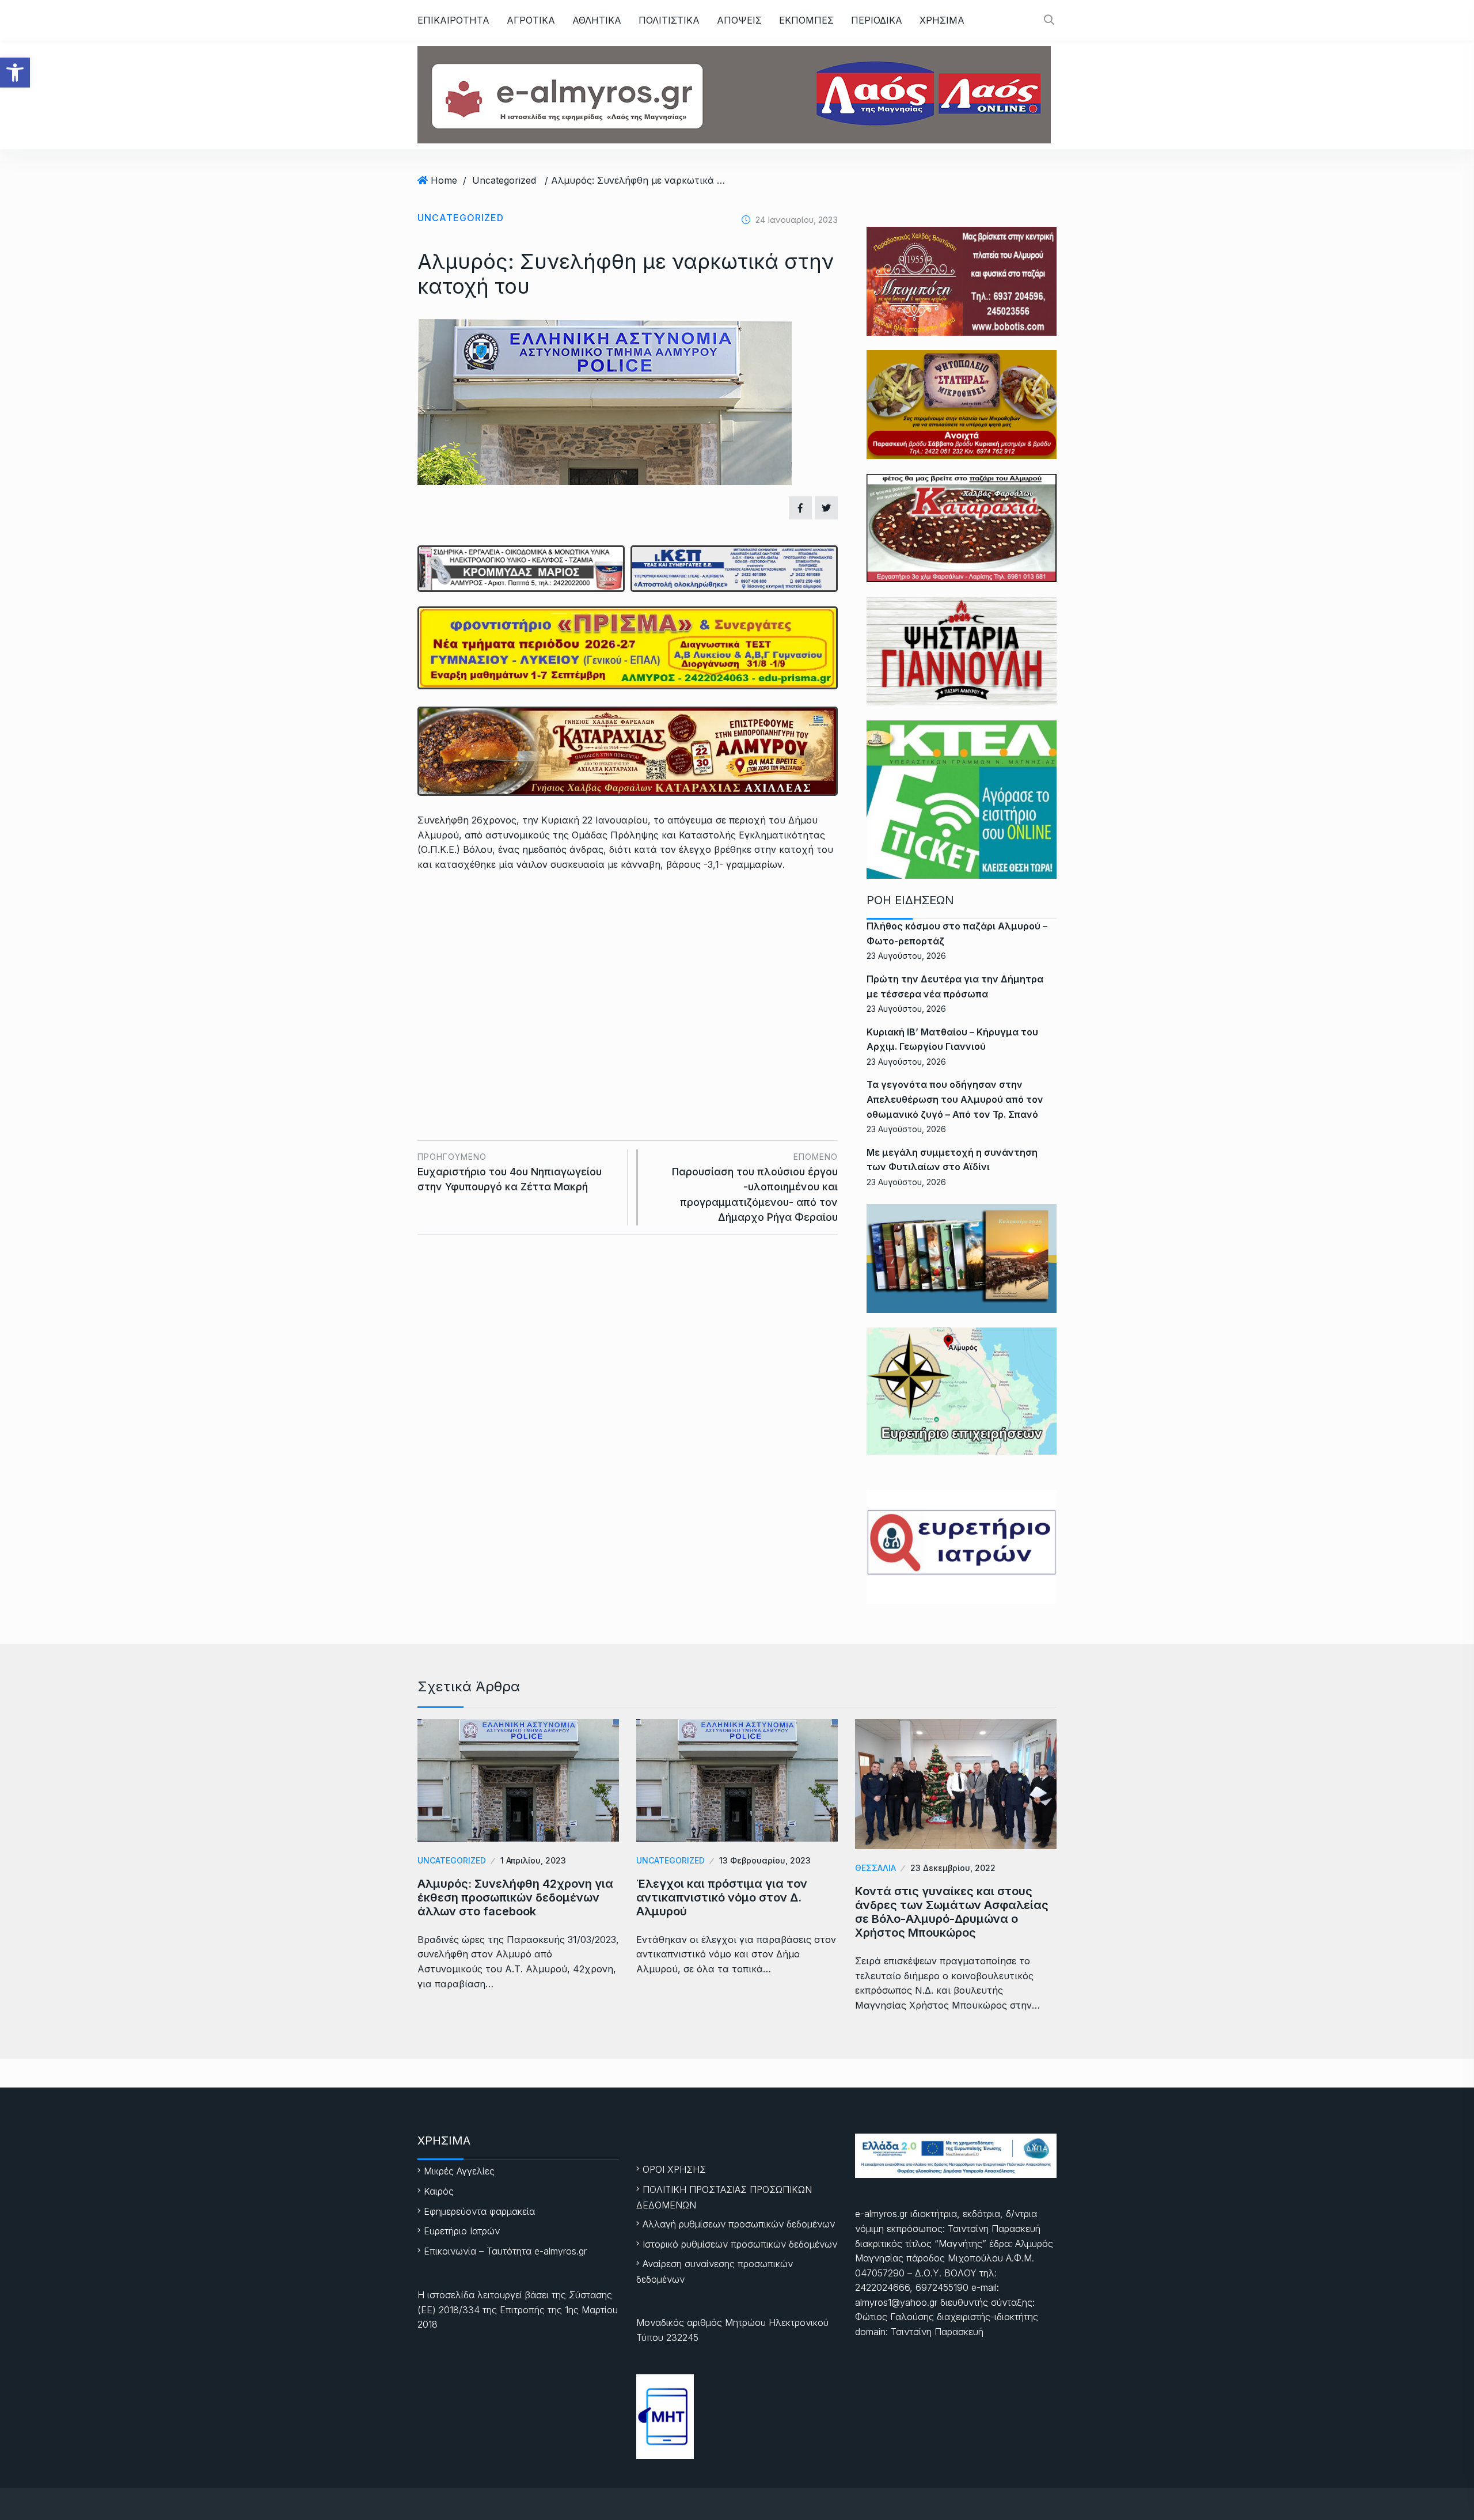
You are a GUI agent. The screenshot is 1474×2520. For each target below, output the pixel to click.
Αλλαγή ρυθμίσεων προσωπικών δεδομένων (739, 2224)
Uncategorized (504, 180)
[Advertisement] (628, 967)
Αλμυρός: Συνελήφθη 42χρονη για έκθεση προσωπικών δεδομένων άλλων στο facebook (515, 1897)
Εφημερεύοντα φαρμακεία (479, 2211)
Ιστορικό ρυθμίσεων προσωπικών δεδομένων (740, 2244)
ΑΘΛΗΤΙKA (597, 20)
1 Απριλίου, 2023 (533, 1860)
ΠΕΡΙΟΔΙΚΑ (877, 20)
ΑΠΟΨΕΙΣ (739, 20)
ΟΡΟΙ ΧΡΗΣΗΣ (674, 2169)
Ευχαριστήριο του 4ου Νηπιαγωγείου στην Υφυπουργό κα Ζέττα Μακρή (510, 1172)
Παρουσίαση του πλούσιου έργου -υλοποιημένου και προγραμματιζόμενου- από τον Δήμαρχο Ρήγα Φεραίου (755, 1187)
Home (444, 180)
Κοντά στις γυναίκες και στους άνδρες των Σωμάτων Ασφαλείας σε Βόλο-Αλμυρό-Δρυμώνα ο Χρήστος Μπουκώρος (952, 1912)
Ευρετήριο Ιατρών (462, 2231)
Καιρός (439, 2191)
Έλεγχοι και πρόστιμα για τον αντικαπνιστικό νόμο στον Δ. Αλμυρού (722, 1897)
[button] (15, 73)
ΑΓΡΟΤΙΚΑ (531, 20)
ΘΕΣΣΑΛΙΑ (875, 1868)
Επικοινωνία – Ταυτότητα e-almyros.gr (505, 2251)
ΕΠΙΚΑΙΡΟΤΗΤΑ (453, 20)
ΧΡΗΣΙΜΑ (942, 20)
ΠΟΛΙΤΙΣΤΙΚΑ (669, 20)
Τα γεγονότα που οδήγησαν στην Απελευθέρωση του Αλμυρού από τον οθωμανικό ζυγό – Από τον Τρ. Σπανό (955, 1099)
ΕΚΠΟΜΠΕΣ (806, 20)
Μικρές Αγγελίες (459, 2171)
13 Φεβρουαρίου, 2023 (765, 1860)
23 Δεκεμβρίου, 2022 (953, 1868)
